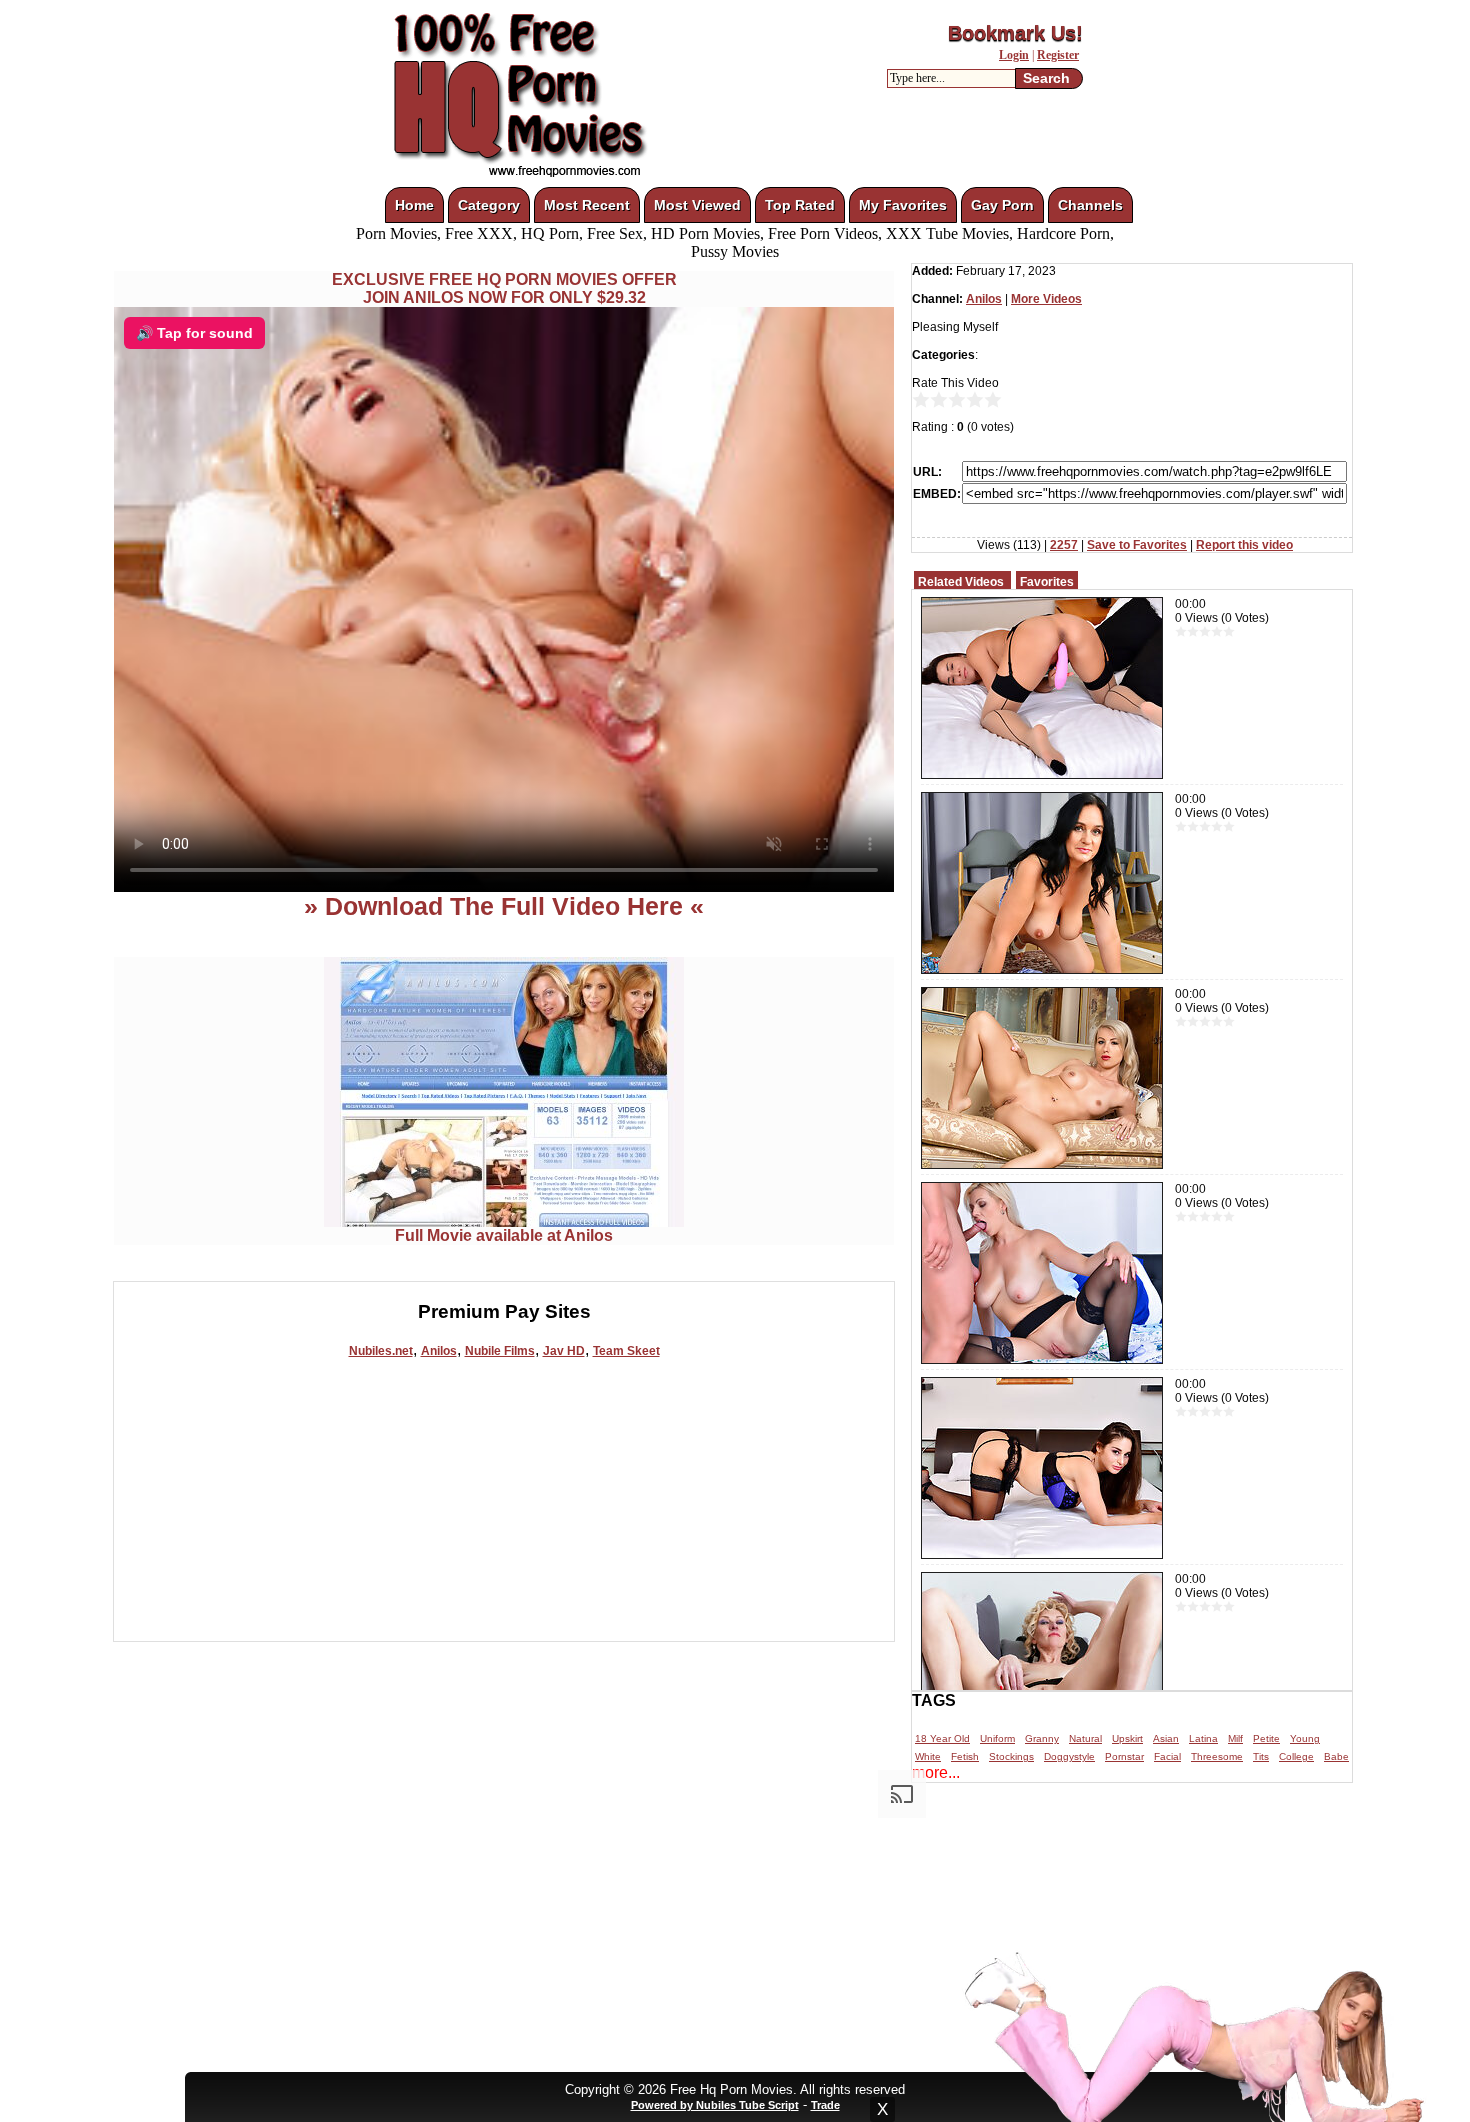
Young (1305, 1738)
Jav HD (564, 1351)
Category (489, 205)
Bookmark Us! (1015, 33)
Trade (825, 2105)
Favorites (1047, 582)
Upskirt (1127, 1738)
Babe (1336, 1756)
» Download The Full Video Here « (504, 906)
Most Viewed (697, 205)
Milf (1235, 1738)
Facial (1167, 1756)
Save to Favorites (1137, 545)
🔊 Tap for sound (194, 333)
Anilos (439, 1351)
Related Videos (961, 582)
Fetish (965, 1756)
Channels (1090, 205)
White (928, 1756)
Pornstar (1124, 1756)
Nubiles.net (381, 1351)
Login (1014, 55)
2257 (1064, 545)
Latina (1203, 1738)
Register (1058, 55)
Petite (1266, 1738)
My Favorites (903, 205)
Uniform (997, 1738)
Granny (1042, 1738)
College (1296, 1756)
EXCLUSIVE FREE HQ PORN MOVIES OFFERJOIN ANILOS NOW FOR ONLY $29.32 (504, 288)
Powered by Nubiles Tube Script (715, 2105)
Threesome (1217, 1756)
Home (414, 205)
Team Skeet (626, 1351)
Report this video (1244, 545)
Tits (1261, 1756)
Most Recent (587, 205)
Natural (1085, 1738)
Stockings (1011, 1756)
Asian (1166, 1738)
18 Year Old (942, 1738)
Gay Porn (1002, 205)
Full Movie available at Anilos (504, 1235)
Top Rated (800, 205)
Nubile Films (500, 1351)
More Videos (1046, 299)
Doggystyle (1069, 1756)
